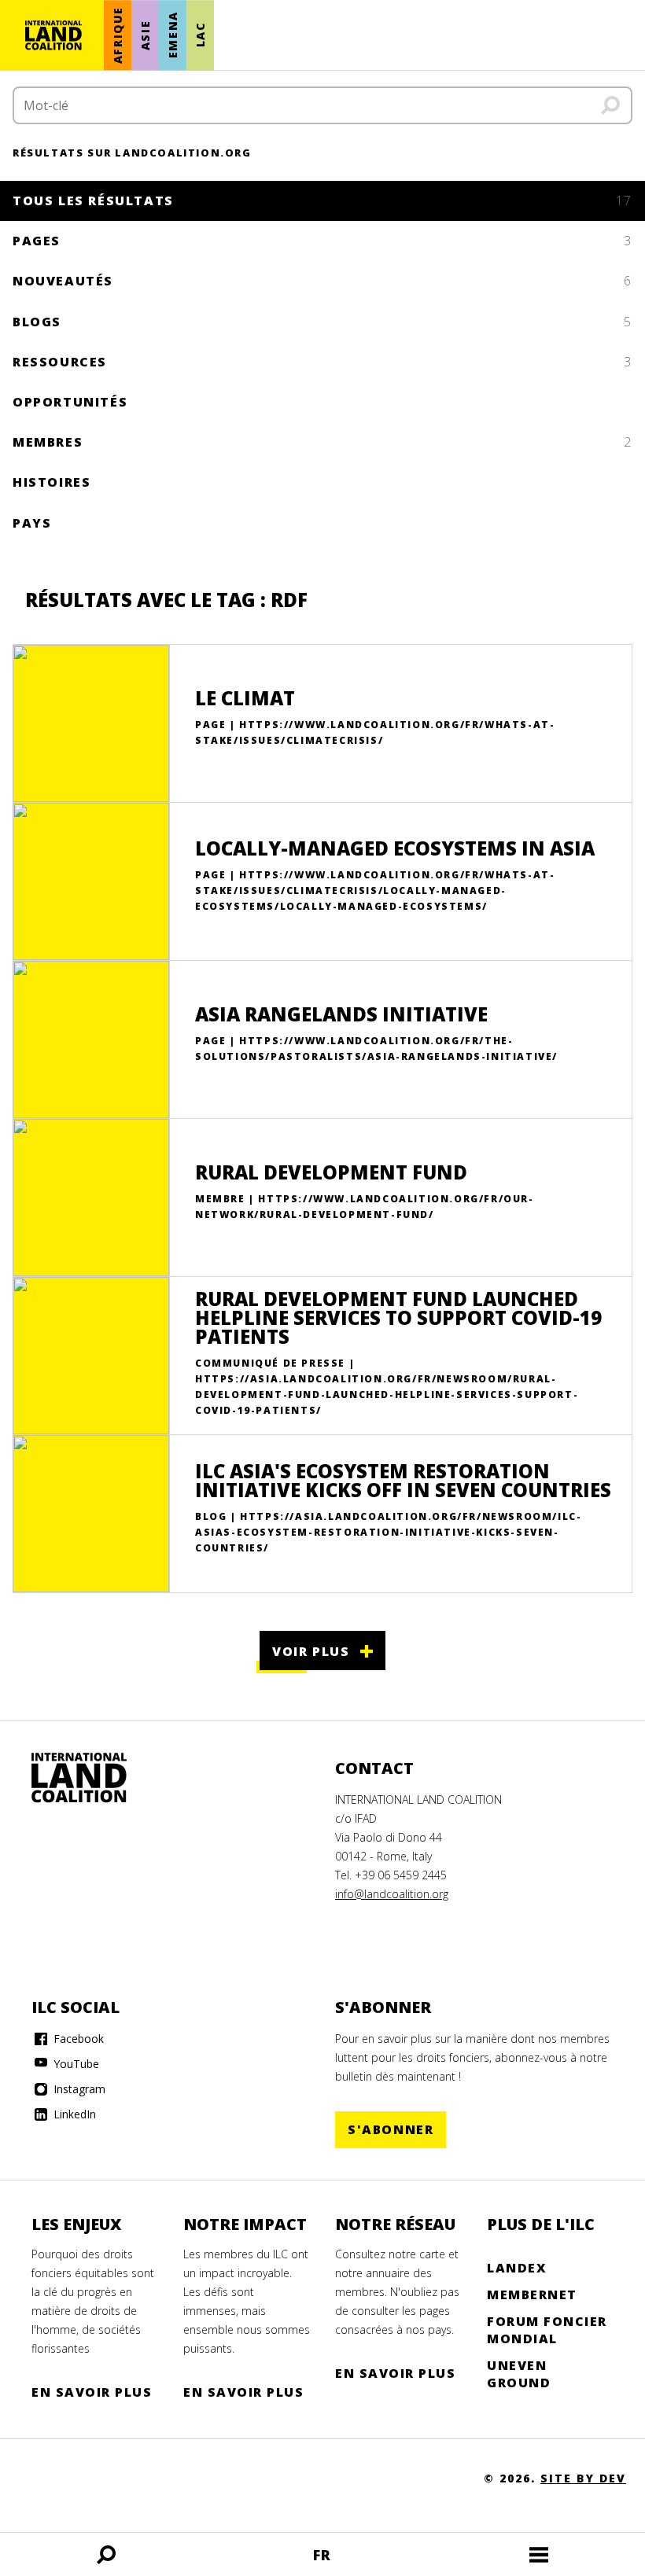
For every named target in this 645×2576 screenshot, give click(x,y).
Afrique (118, 35)
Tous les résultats (322, 201)
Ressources (322, 362)
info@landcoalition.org (392, 1894)
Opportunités (70, 402)
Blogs (322, 322)
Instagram (78, 2089)
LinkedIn (73, 2114)
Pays (32, 523)
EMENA (173, 35)
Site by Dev (583, 2478)
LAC (200, 35)
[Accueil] (53, 35)
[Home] (94, 1778)
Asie (145, 35)
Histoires (52, 482)
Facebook (77, 2039)
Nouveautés (322, 281)
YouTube (75, 2064)
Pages (322, 241)
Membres (322, 442)
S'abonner (391, 2129)
